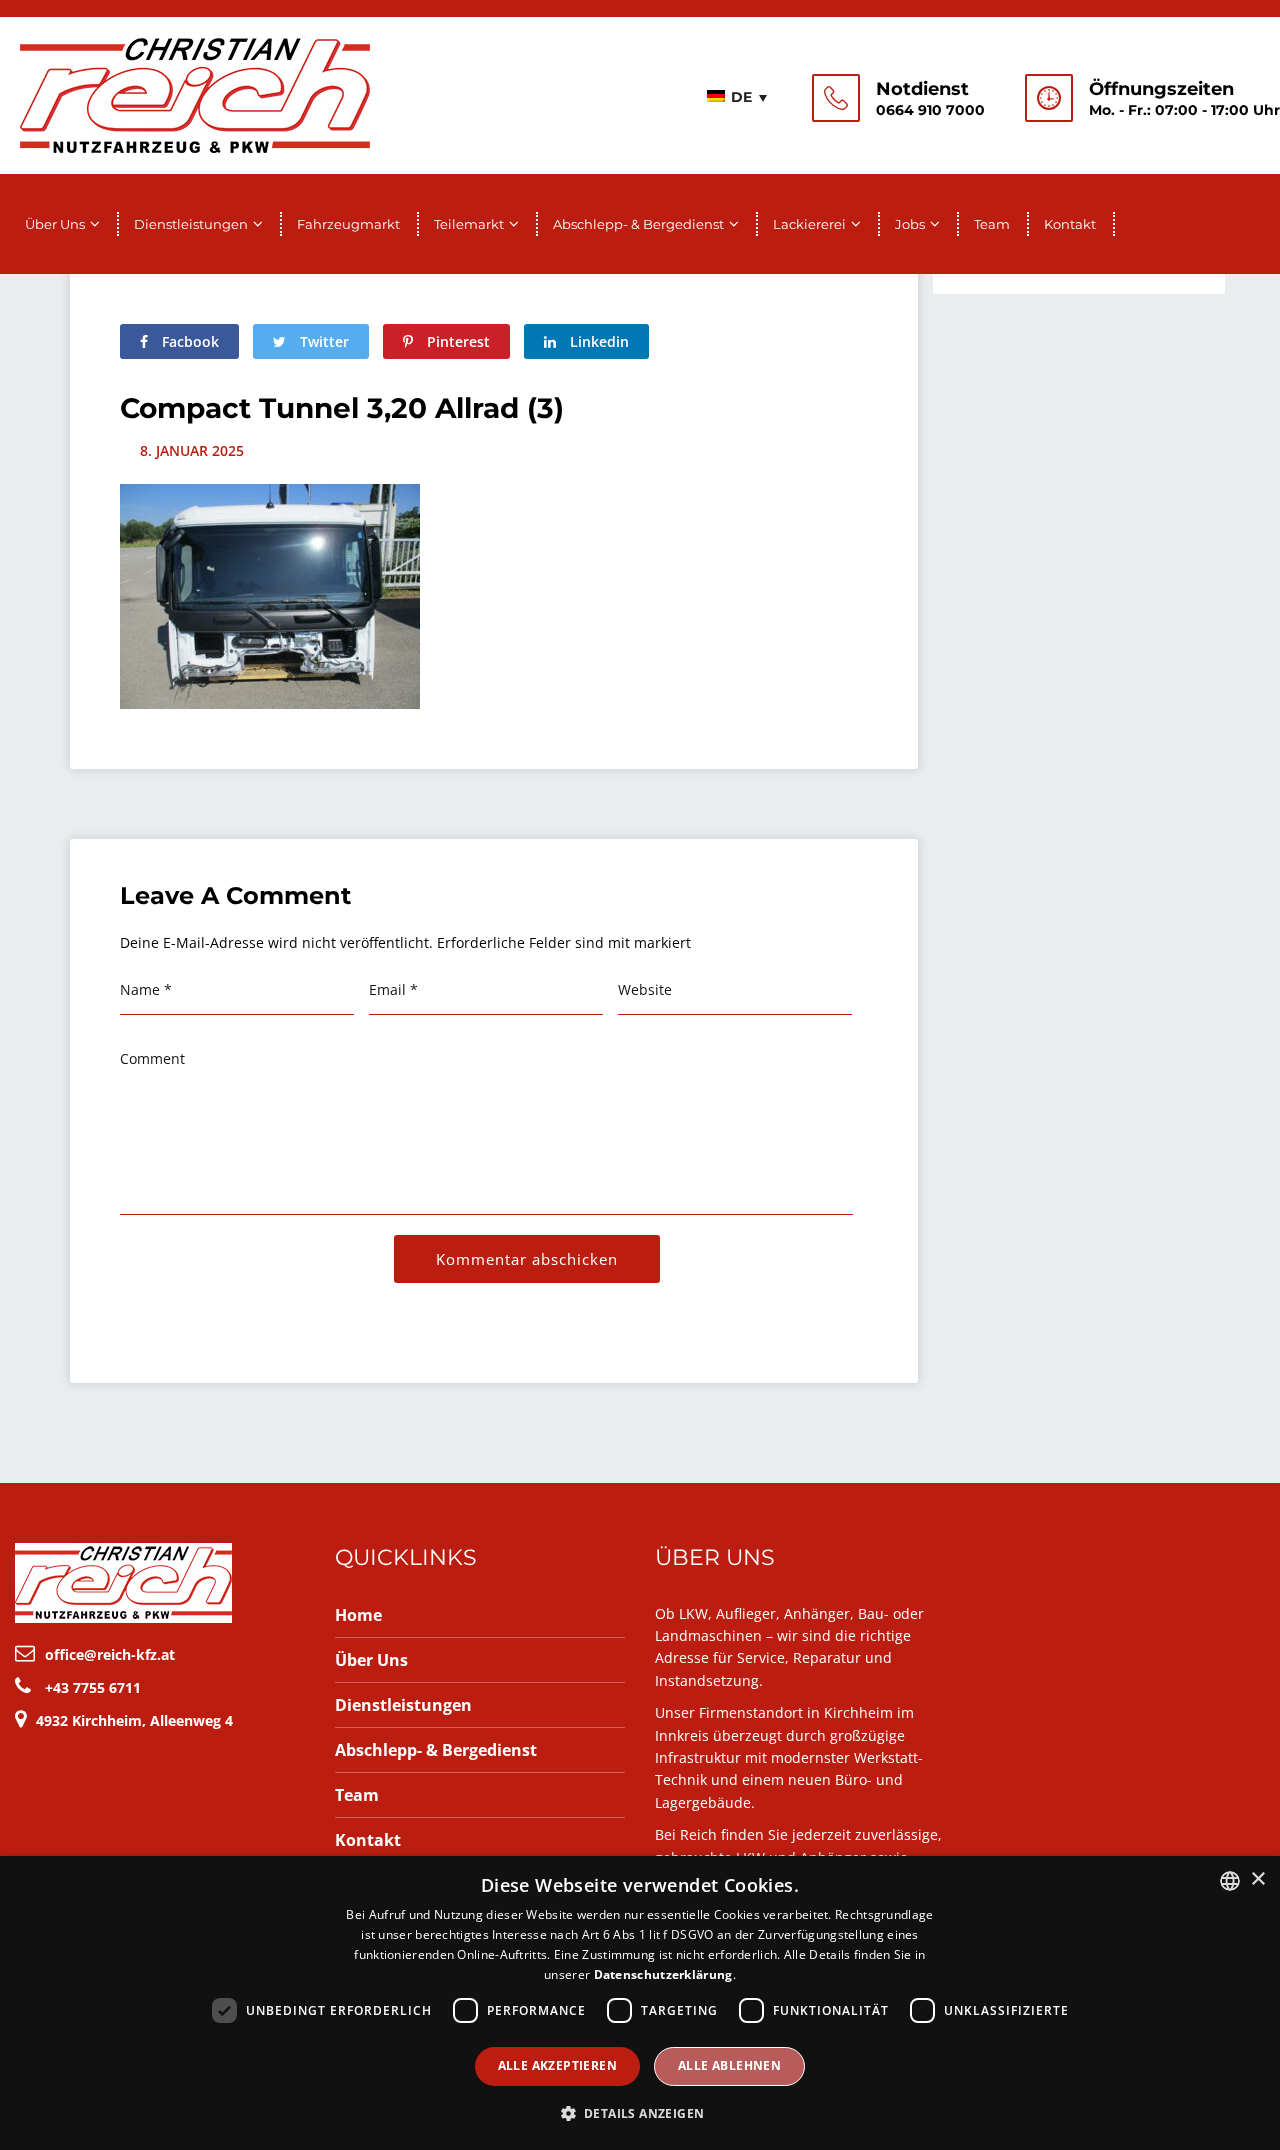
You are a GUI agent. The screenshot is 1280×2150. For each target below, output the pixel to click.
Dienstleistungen (191, 224)
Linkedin (597, 341)
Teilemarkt (469, 224)
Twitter (322, 341)
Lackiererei (809, 224)
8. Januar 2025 (192, 450)
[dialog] (640, 2003)
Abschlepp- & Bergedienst (638, 224)
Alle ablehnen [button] (729, 2065)
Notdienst (922, 89)
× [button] (1257, 1879)
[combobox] (1230, 1881)
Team (992, 224)
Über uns (55, 224)
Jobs (910, 224)
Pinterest (456, 341)
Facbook (188, 341)
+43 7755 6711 (93, 1687)
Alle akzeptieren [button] (557, 2065)
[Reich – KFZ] (195, 93)
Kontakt (1070, 224)
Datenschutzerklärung (663, 1974)
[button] (640, 2113)
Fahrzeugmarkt (348, 224)
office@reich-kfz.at (110, 1654)
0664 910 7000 (930, 110)
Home (358, 1615)
